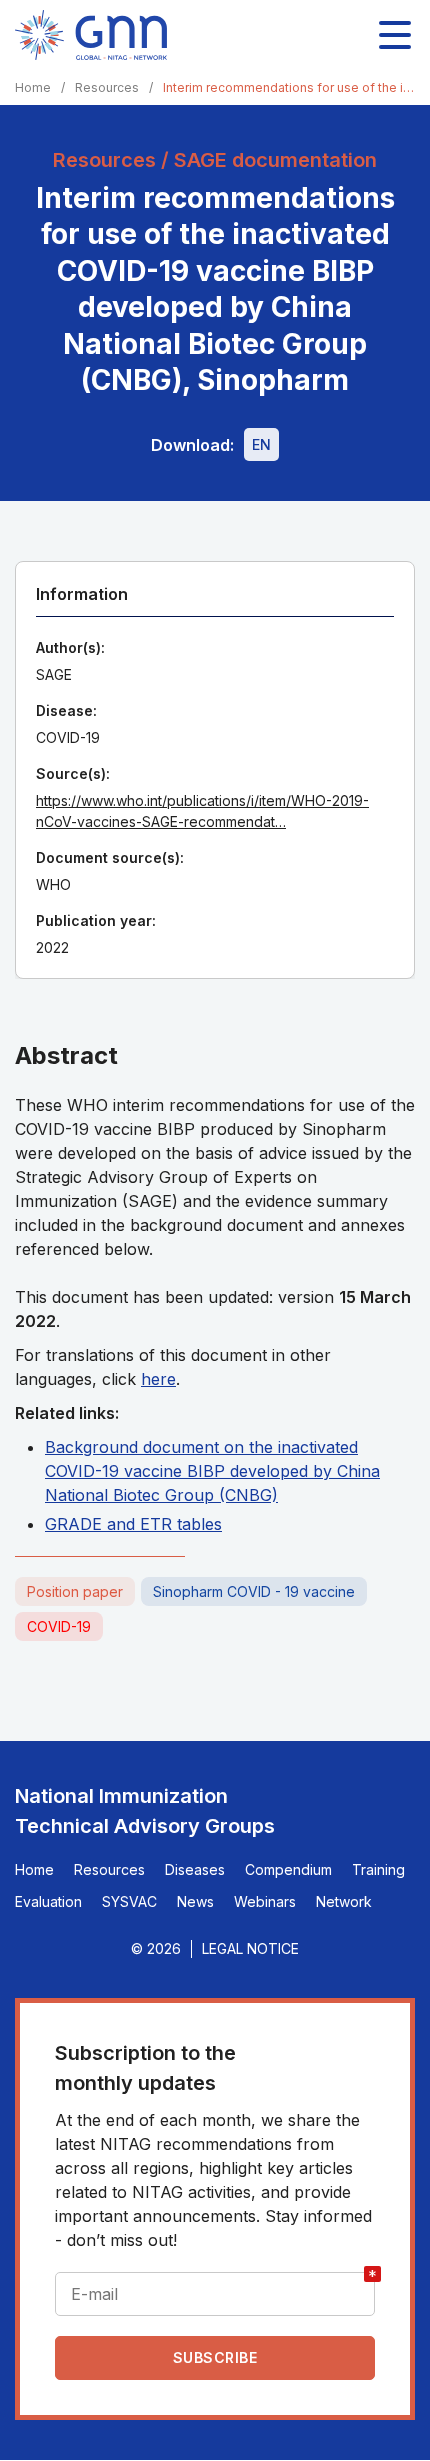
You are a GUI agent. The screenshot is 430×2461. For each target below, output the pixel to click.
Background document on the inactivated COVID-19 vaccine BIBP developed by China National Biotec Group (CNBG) (212, 1471)
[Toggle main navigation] (395, 35)
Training (378, 1869)
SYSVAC (129, 1901)
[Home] (91, 35)
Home (33, 87)
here (158, 1379)
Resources (107, 87)
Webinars (265, 1901)
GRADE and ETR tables (133, 1524)
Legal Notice (250, 1948)
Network (344, 1901)
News (195, 1901)
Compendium (288, 1869)
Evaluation (48, 1901)
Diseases (195, 1869)
